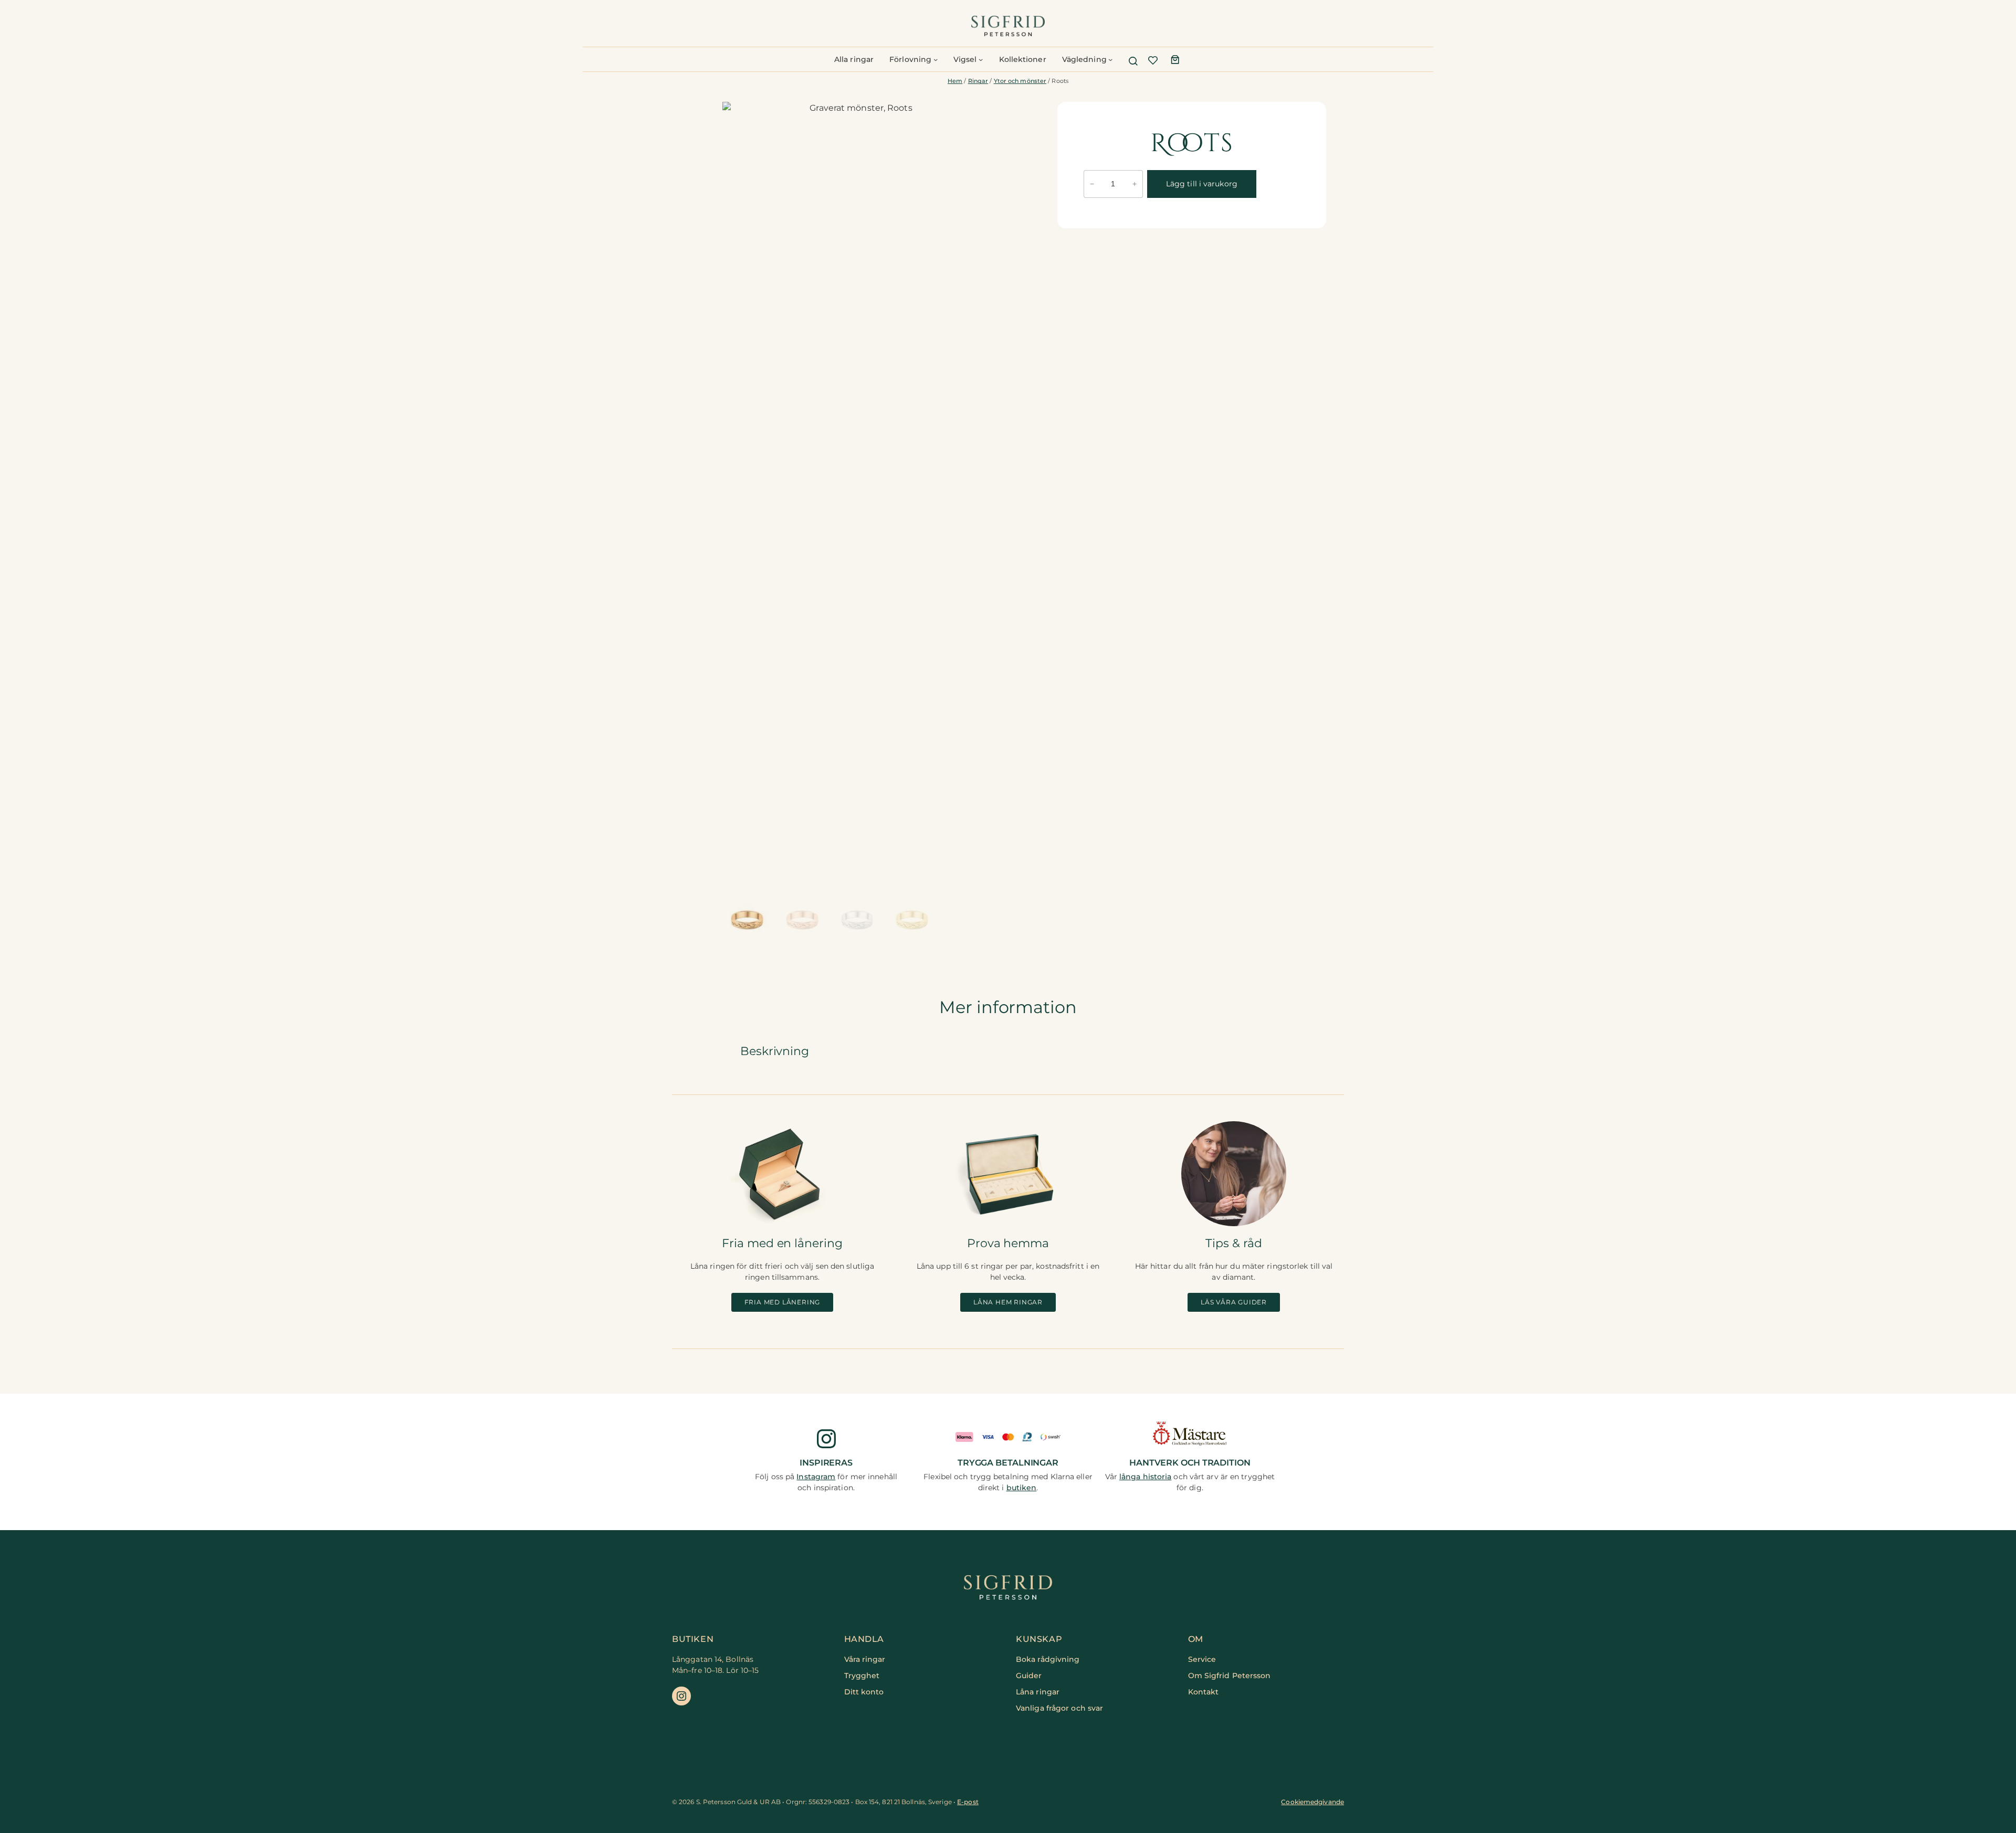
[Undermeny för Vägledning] (1110, 59)
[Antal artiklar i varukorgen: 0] (1175, 59)
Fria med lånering (783, 1302)
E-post (968, 1802)
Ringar (978, 81)
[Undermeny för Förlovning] (936, 59)
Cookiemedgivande (1312, 1802)
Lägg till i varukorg (1202, 184)
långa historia (1145, 1477)
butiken (1022, 1488)
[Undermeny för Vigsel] (981, 59)
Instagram (816, 1477)
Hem (955, 81)
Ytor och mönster (1020, 81)
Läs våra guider (1234, 1302)
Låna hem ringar (1008, 1302)
